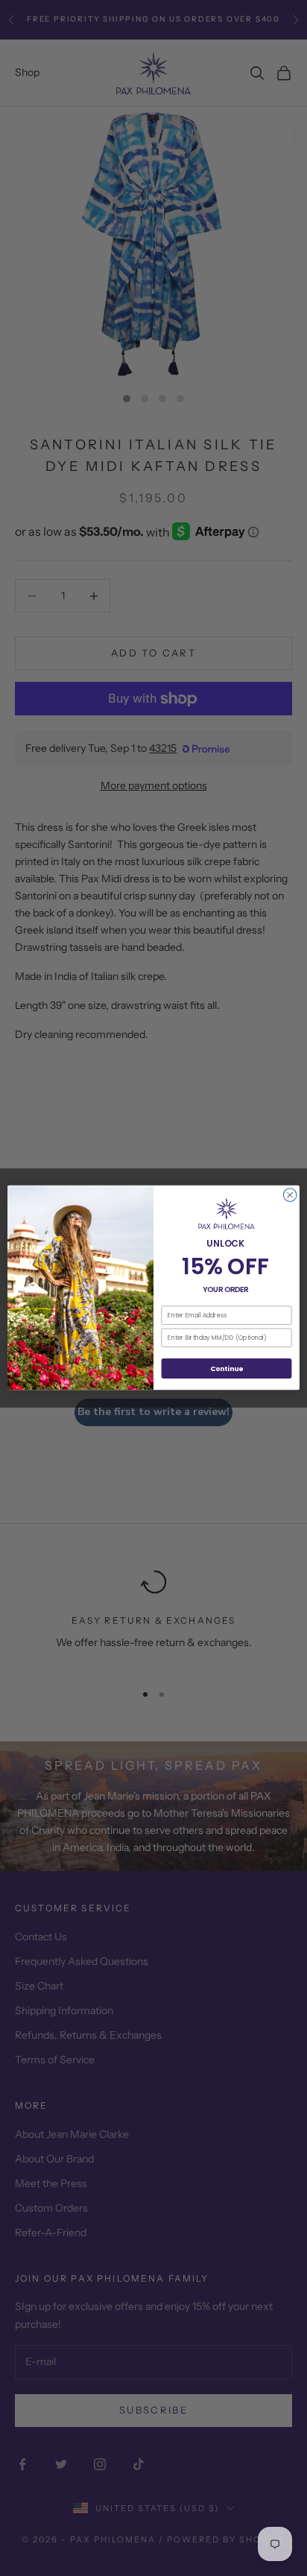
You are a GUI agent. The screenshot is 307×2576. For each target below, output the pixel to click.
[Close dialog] (290, 1195)
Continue (227, 1368)
